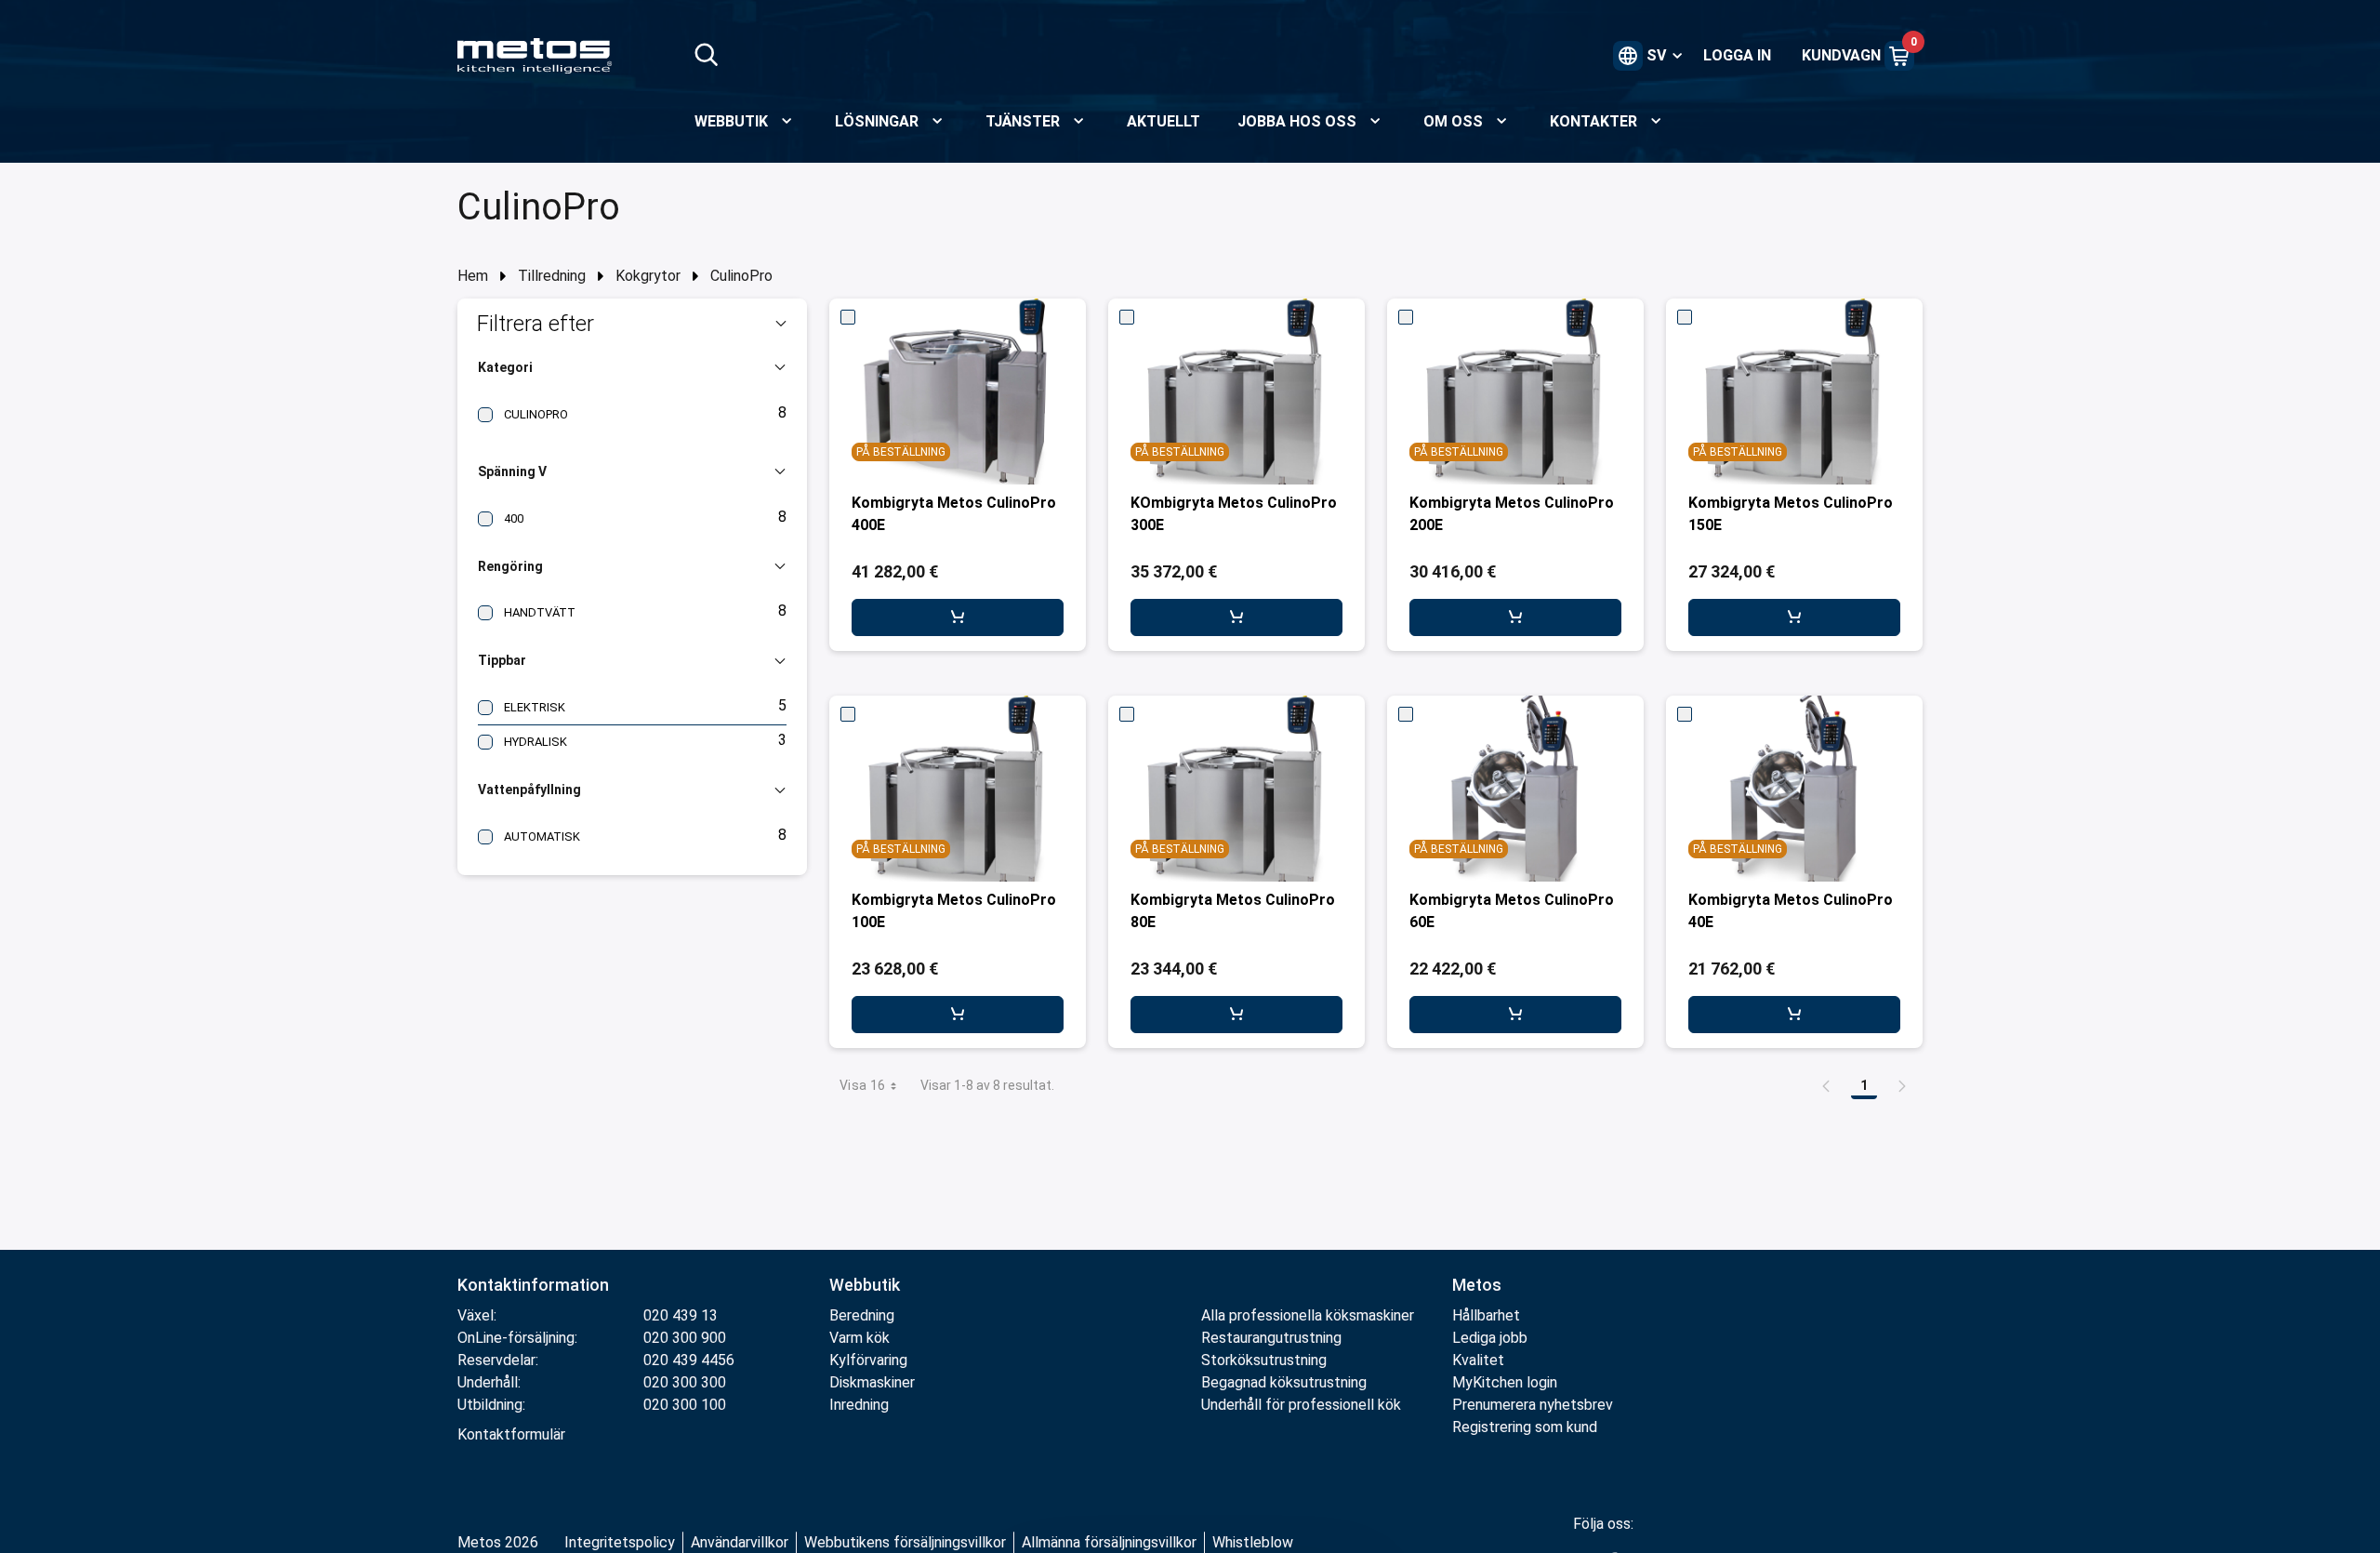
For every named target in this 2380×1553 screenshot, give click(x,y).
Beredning (862, 1315)
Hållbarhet (1486, 1315)
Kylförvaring (868, 1360)
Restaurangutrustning (1271, 1338)
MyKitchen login (1505, 1382)
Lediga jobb (1490, 1338)
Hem (473, 276)
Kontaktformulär (511, 1434)
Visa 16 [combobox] (862, 1085)
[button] (632, 324)
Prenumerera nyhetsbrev (1533, 1405)
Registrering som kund (1525, 1427)
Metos (1477, 1285)
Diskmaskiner (872, 1382)
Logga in (1737, 55)
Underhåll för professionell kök (1301, 1405)
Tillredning (552, 276)
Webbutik (865, 1285)
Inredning (859, 1405)
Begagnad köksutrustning (1284, 1382)
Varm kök (859, 1338)
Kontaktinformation (533, 1285)
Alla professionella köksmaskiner (1308, 1315)
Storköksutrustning (1264, 1360)
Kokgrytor (648, 276)
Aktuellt (1164, 121)
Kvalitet (1478, 1360)
